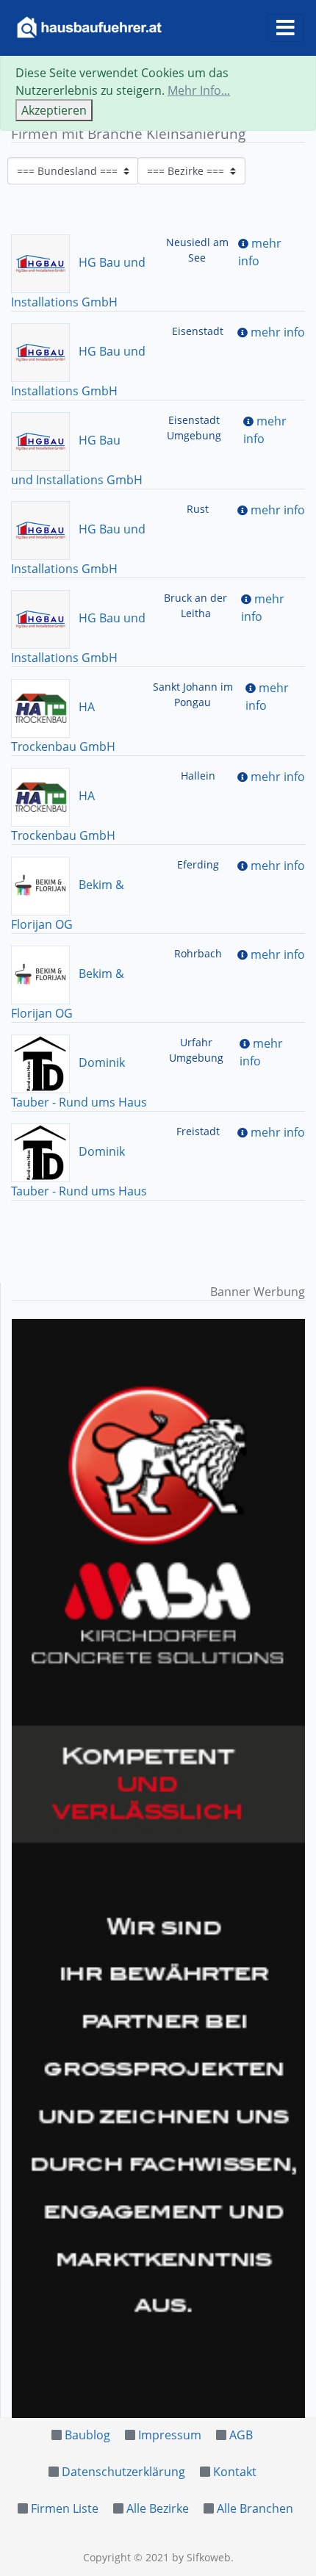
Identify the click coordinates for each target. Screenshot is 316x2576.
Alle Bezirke (158, 2508)
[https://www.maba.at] (158, 1868)
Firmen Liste (65, 2508)
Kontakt (235, 2472)
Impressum (170, 2435)
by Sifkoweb (201, 2557)
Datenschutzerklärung (123, 2472)
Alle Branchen (255, 2508)
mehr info (278, 332)
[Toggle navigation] (286, 28)
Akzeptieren (54, 110)
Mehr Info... (199, 90)
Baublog (87, 2435)
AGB (241, 2435)
